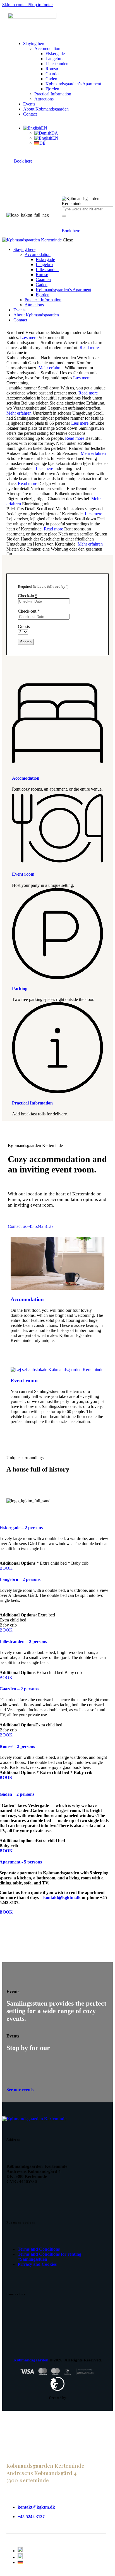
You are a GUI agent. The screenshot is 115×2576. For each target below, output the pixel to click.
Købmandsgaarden (31, 2360)
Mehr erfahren (51, 368)
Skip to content (15, 5)
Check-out (29, 611)
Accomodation (26, 778)
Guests (24, 627)
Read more (89, 348)
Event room (23, 874)
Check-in (28, 596)
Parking (20, 989)
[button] (35, 128)
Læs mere (29, 338)
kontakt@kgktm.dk (62, 1897)
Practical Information (32, 1103)
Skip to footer (41, 5)
